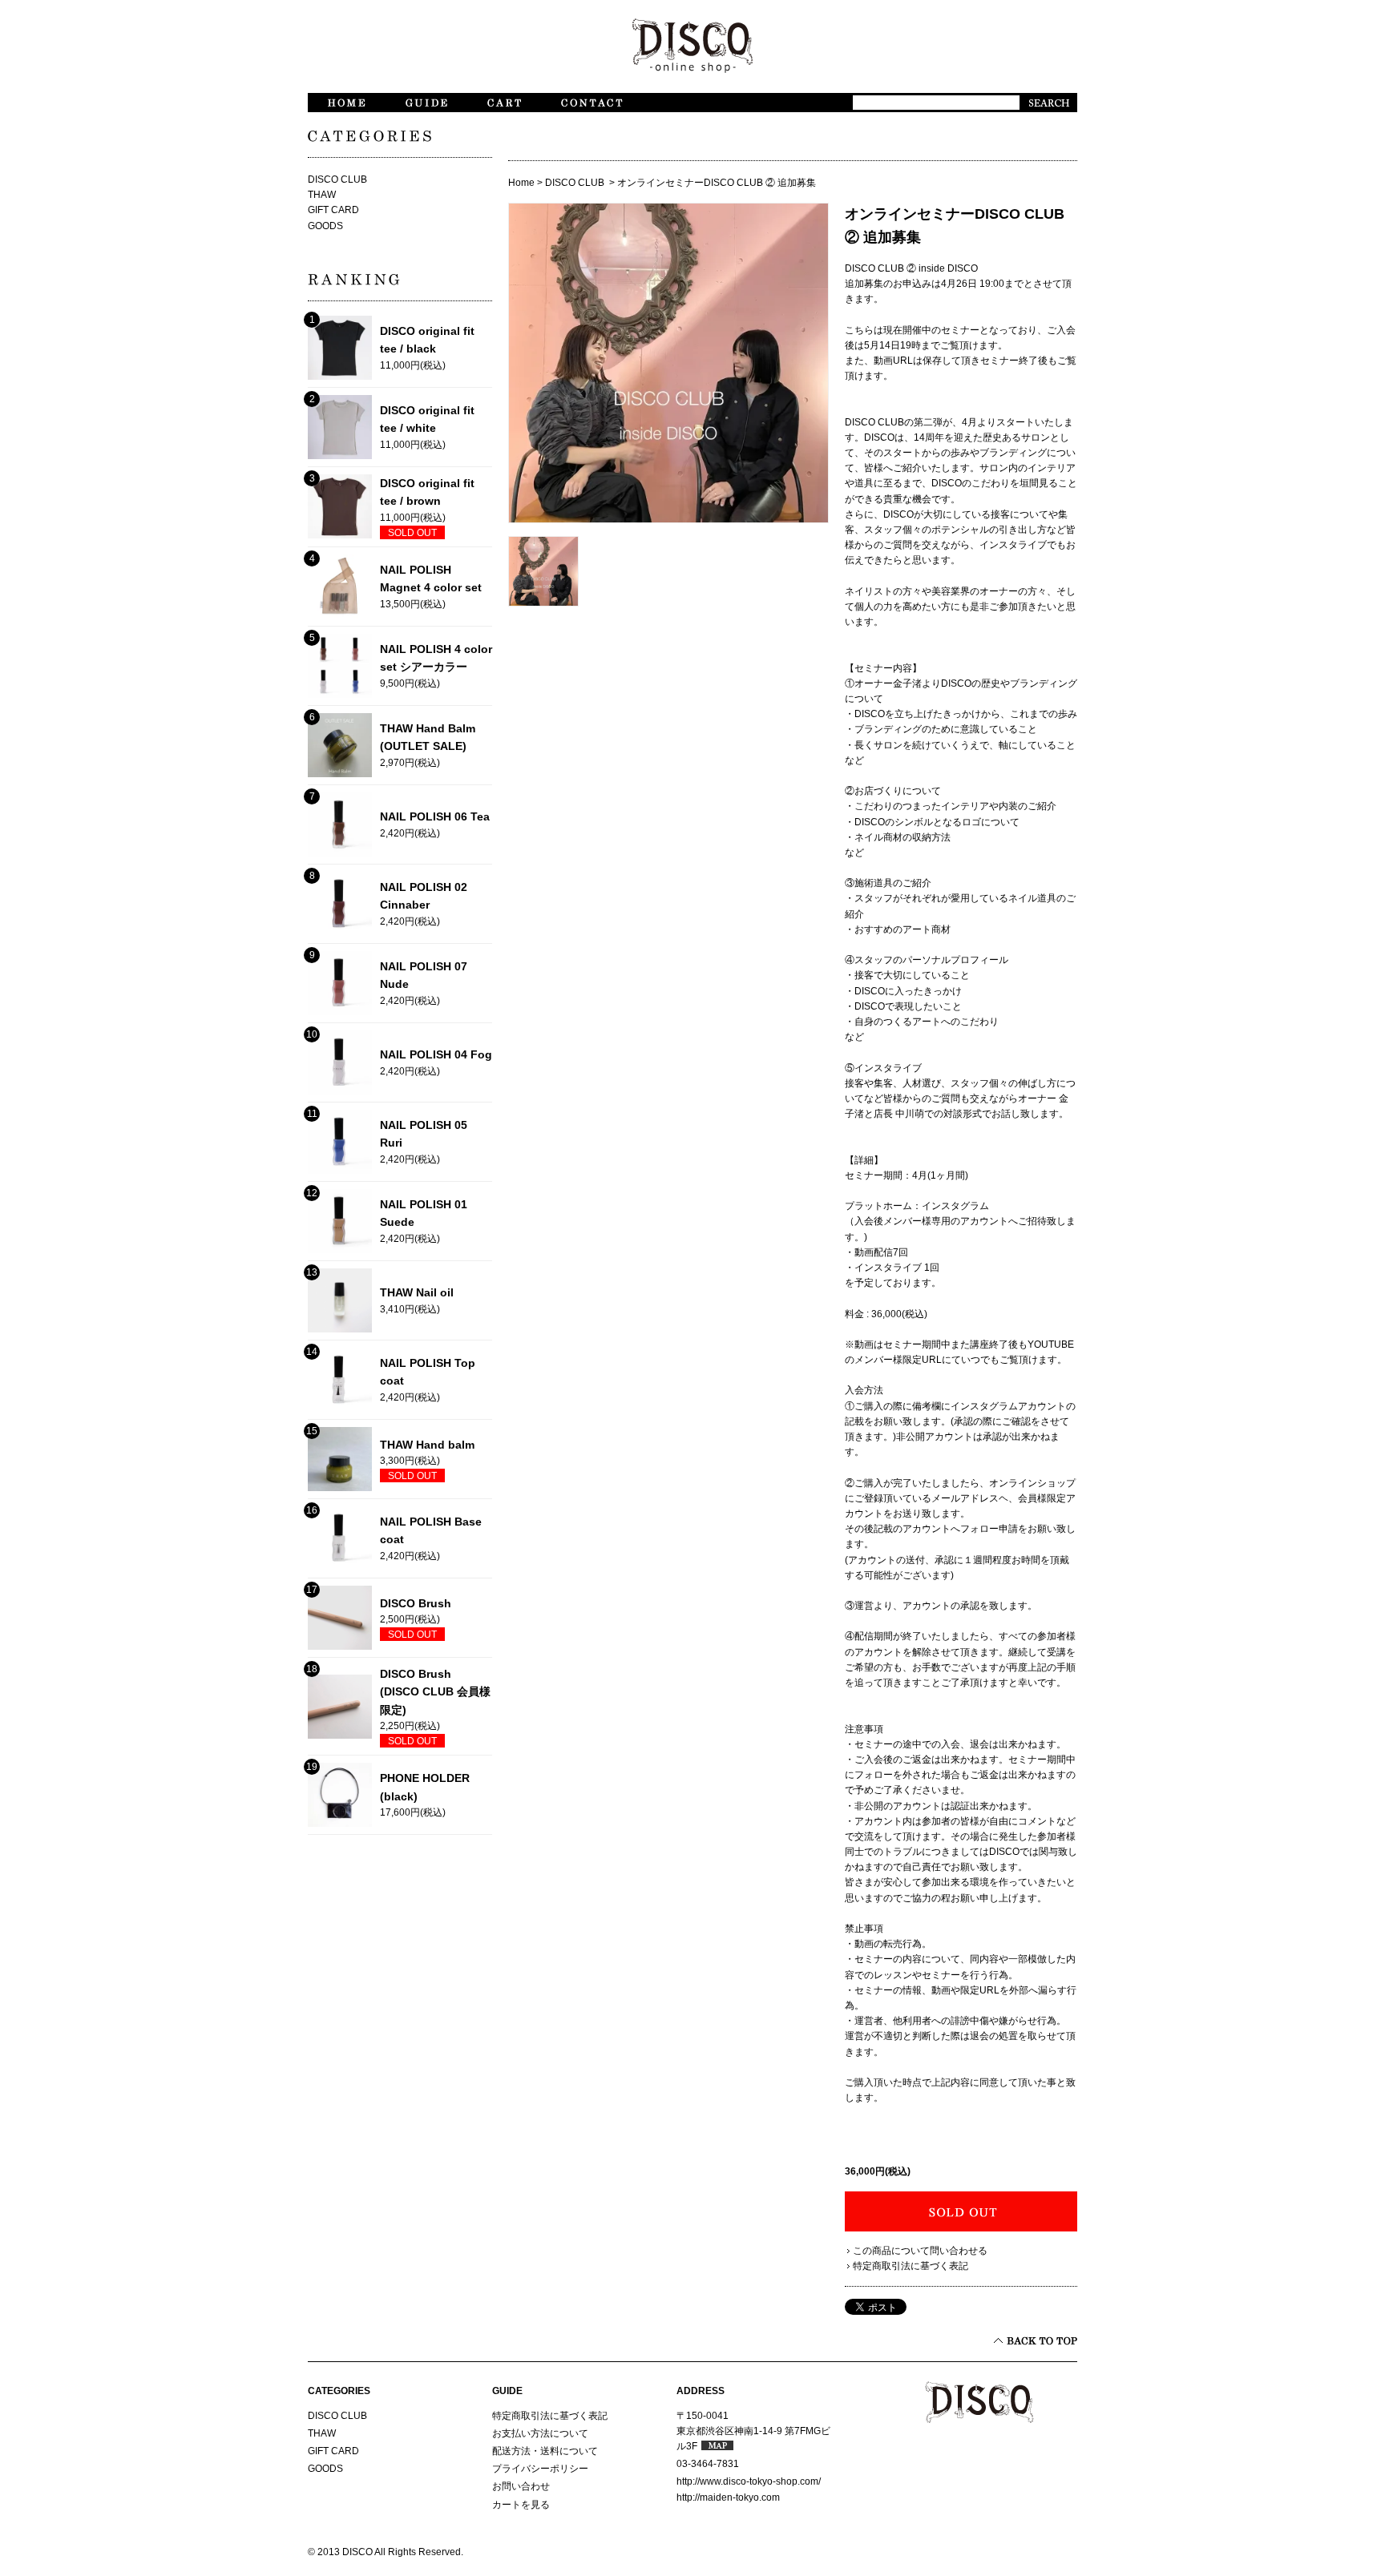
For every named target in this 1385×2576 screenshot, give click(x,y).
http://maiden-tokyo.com (728, 2497)
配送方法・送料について (545, 2451)
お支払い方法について (540, 2433)
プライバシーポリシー (540, 2469)
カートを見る (521, 2505)
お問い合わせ (521, 2486)
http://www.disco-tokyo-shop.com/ (749, 2481)
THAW (322, 195)
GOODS (325, 226)
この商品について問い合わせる (920, 2251)
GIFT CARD (333, 210)
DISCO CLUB (576, 183)
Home (521, 183)
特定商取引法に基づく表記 (911, 2266)
